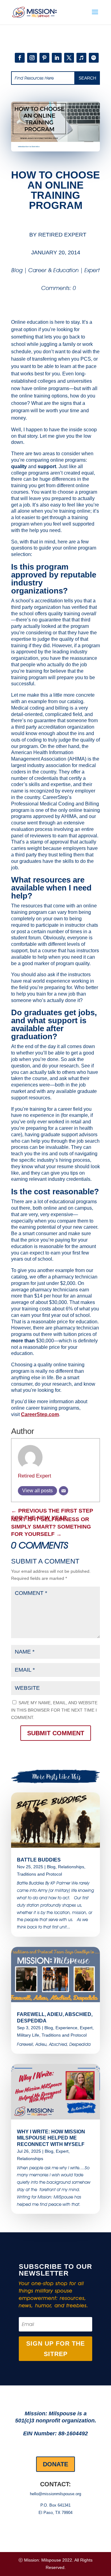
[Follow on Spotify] (94, 58)
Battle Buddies (39, 1860)
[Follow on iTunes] (81, 58)
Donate (55, 2464)
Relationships (71, 1867)
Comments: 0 (59, 288)
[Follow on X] (69, 58)
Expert (92, 270)
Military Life (28, 2035)
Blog (17, 270)
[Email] (64, 1491)
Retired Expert (62, 235)
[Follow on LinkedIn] (57, 58)
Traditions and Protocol (39, 1874)
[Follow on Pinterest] (44, 58)
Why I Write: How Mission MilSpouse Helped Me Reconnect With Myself (51, 2138)
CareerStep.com (40, 1414)
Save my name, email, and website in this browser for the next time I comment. (54, 1710)
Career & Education (53, 270)
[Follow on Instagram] (32, 58)
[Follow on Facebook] (20, 58)
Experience (66, 2028)
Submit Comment (56, 1733)
